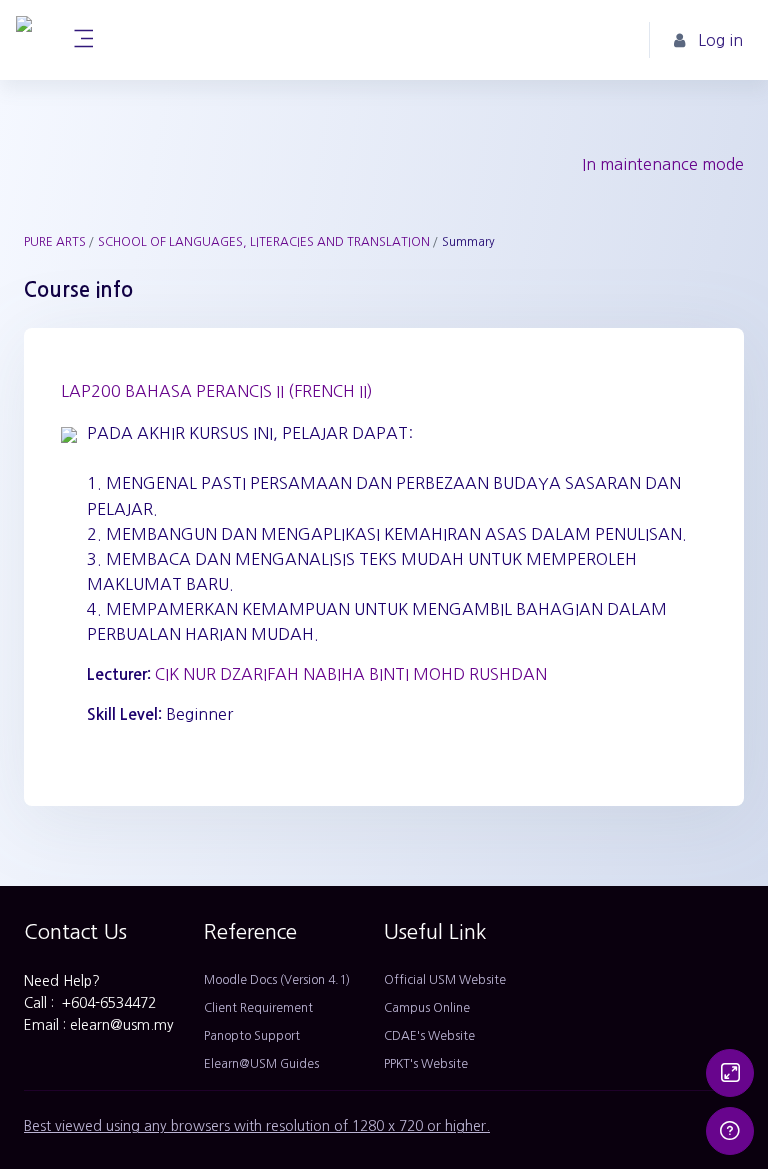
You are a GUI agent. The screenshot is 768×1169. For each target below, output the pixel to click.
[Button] (730, 1073)
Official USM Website (445, 980)
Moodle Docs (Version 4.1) (277, 980)
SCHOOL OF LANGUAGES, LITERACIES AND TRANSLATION (264, 242)
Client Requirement (258, 1008)
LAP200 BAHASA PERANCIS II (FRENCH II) (217, 391)
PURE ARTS (55, 242)
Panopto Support (252, 1036)
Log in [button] (720, 40)
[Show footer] (730, 1131)
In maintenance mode (663, 164)
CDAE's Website (429, 1036)
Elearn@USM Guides (261, 1064)
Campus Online (427, 1008)
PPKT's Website (426, 1064)
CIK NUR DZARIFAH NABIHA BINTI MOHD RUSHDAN (351, 674)
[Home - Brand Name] (24, 40)
